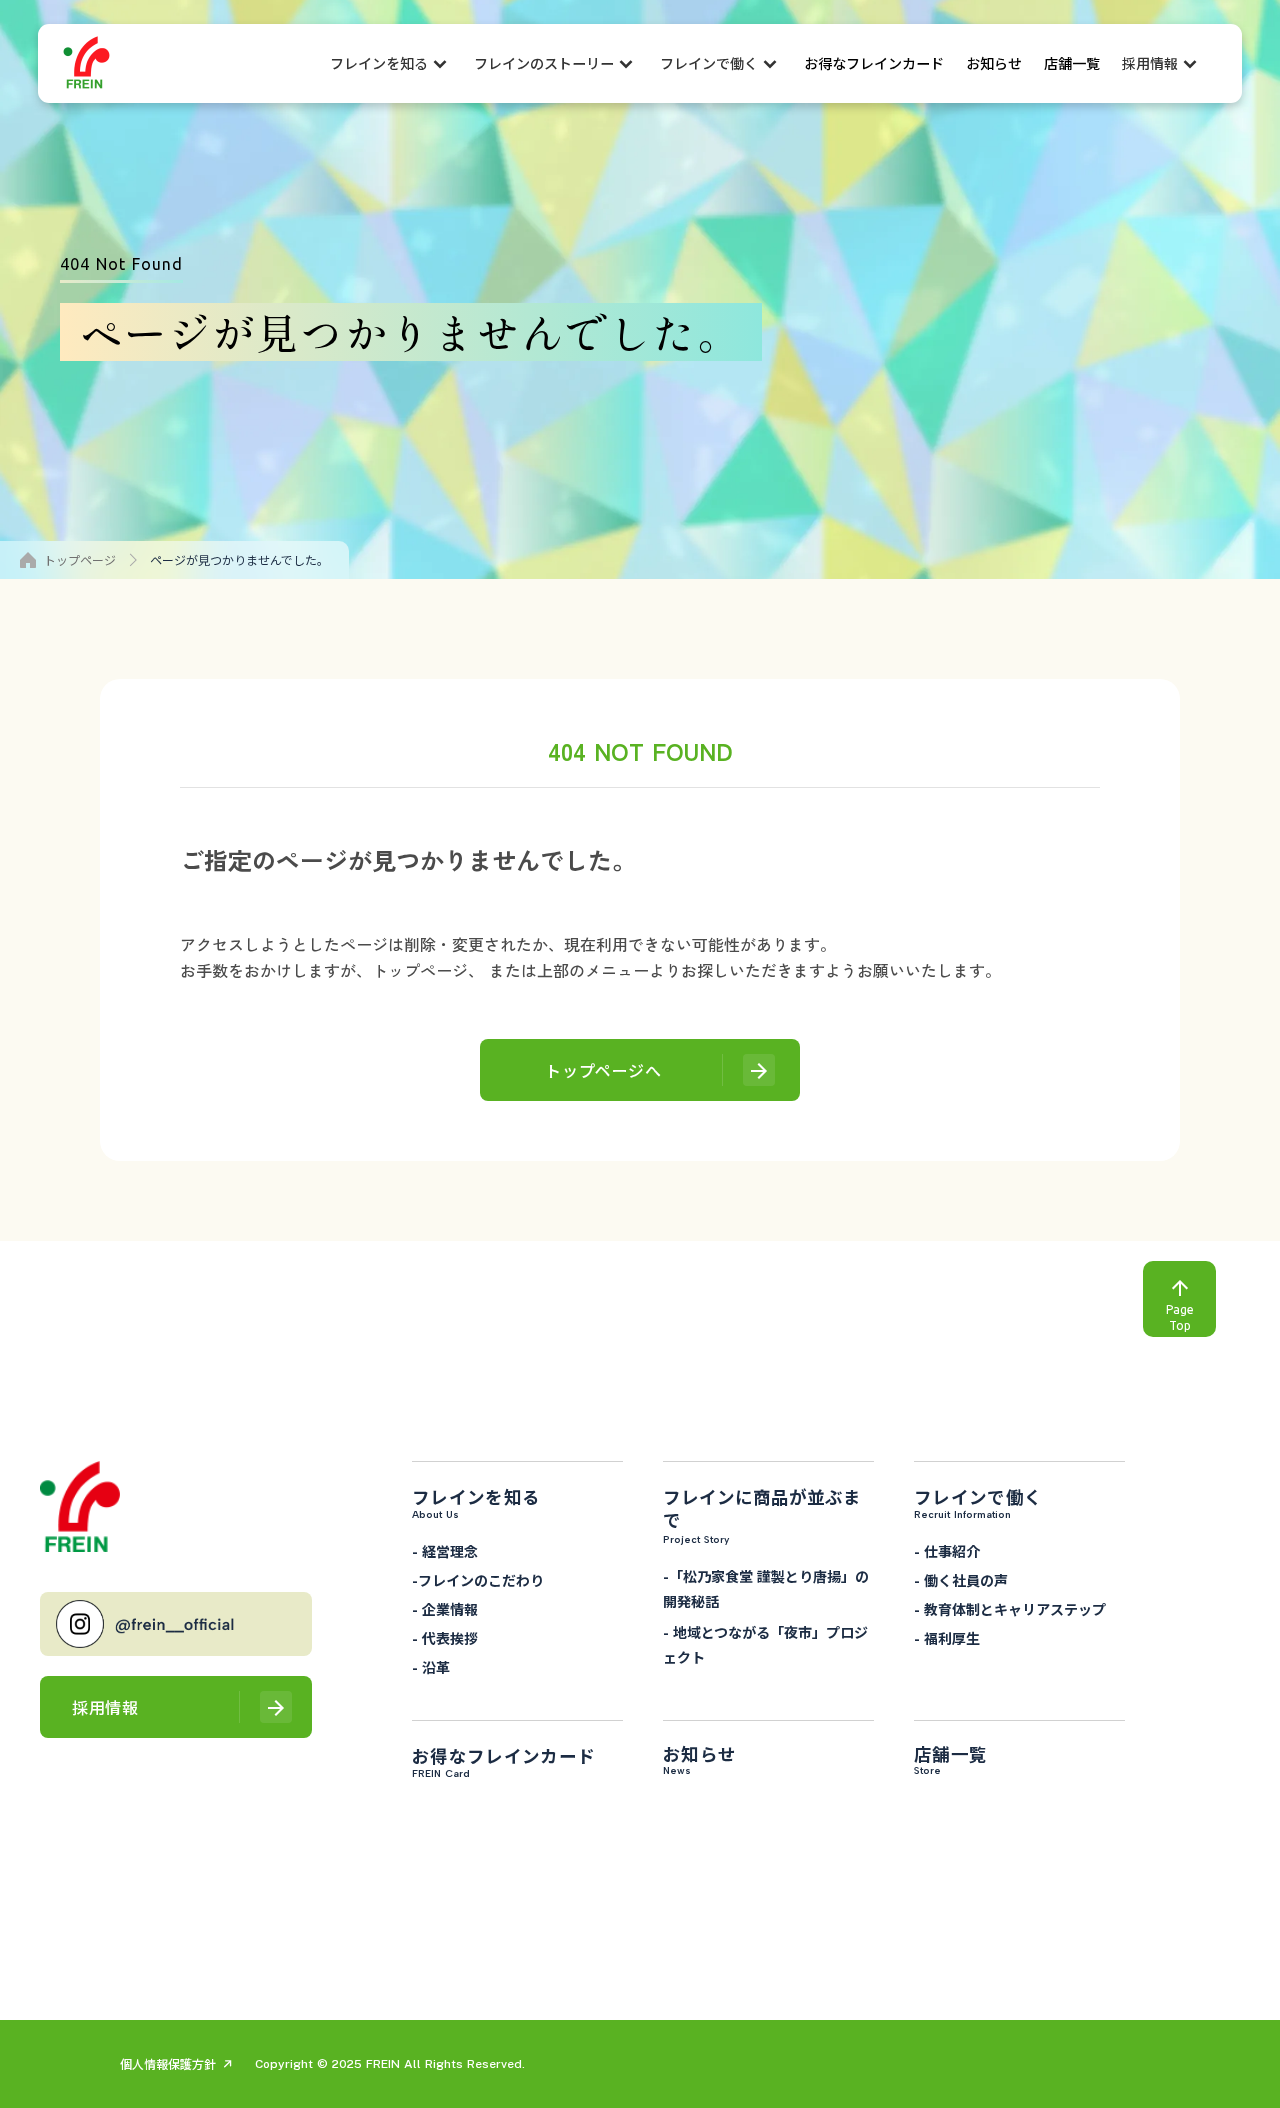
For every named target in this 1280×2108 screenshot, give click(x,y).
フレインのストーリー (544, 63)
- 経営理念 (445, 1551)
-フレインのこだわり (478, 1580)
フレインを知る (379, 63)
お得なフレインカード (874, 63)
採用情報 (1150, 63)
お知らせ (994, 63)
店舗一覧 (1072, 63)
